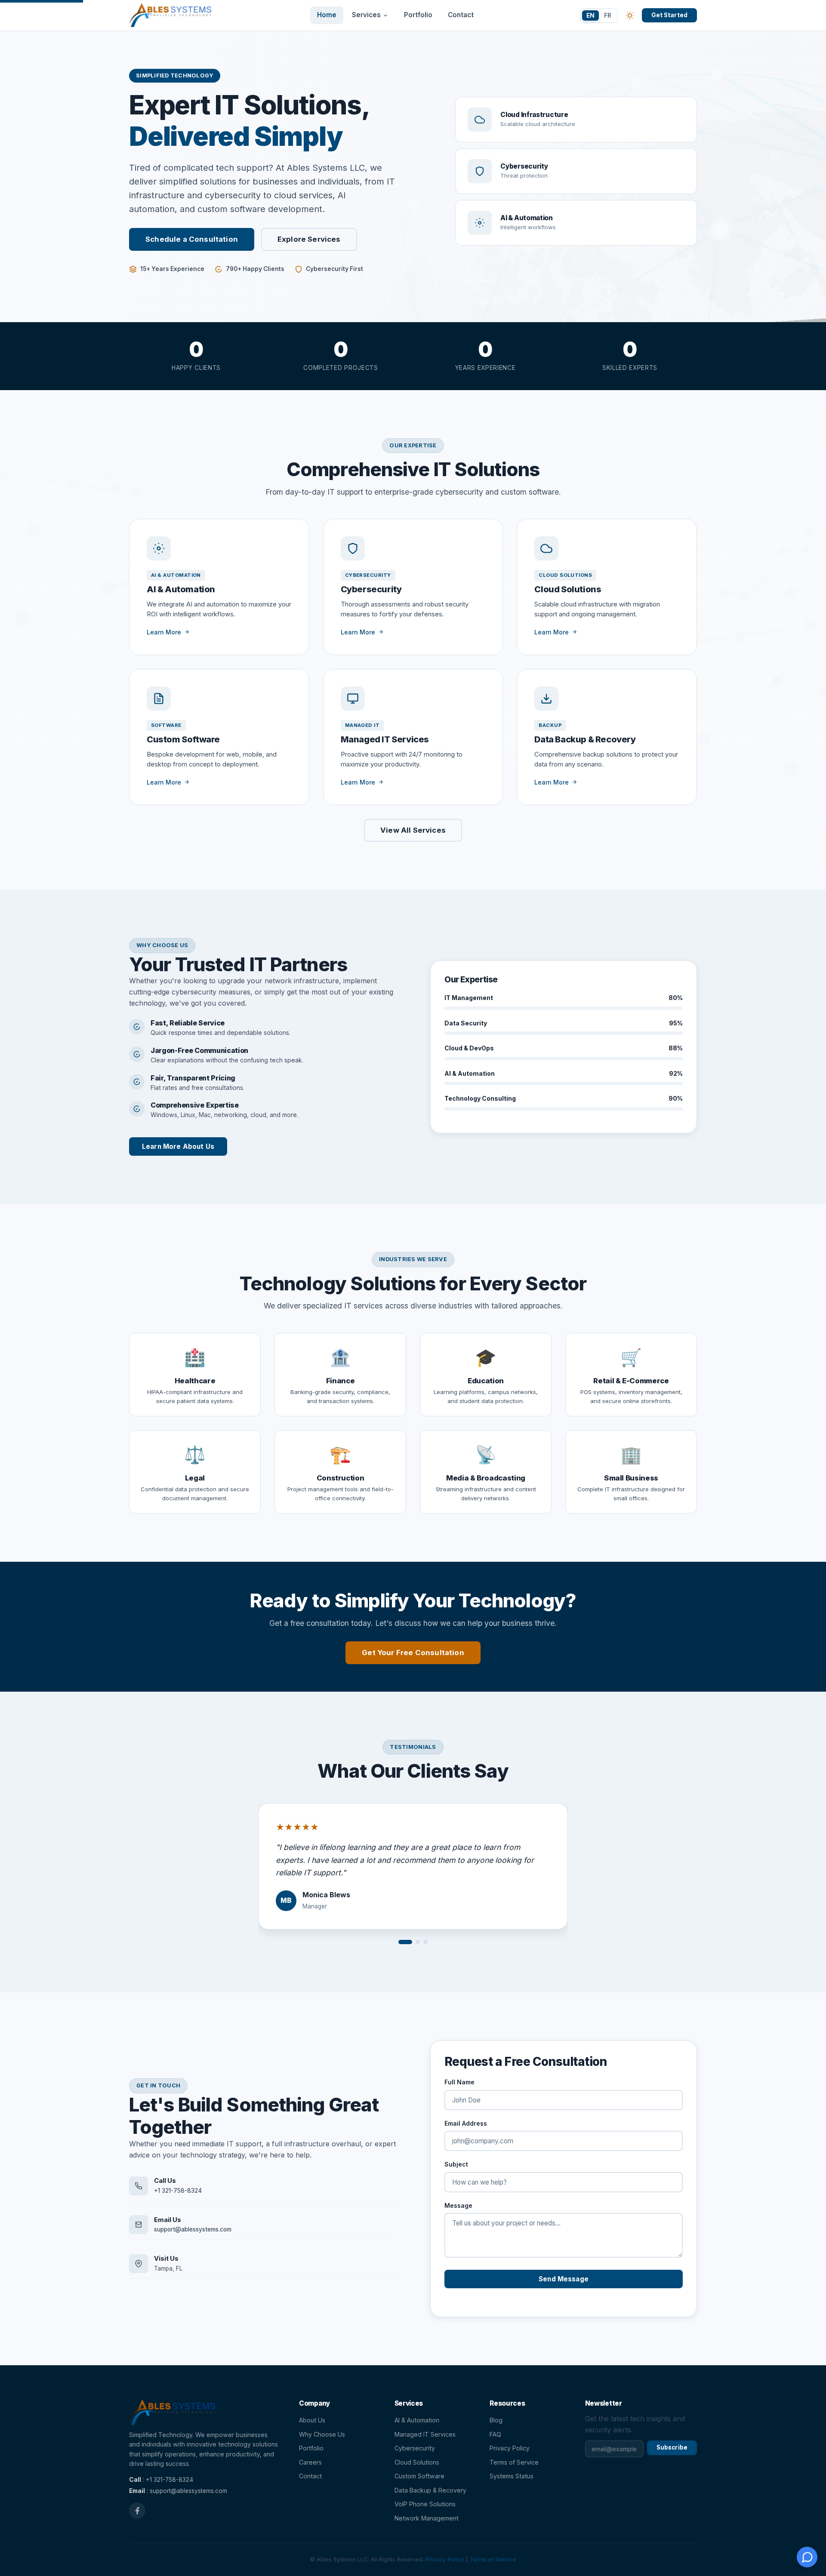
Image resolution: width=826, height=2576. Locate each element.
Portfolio (418, 15)
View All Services (413, 830)
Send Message (564, 2279)
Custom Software (419, 2476)
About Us (312, 2420)
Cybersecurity (415, 2448)
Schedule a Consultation (192, 239)
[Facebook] (137, 2511)
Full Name (459, 2082)
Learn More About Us (178, 1146)
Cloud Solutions (417, 2462)
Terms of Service (514, 2462)
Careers (310, 2462)
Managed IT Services (425, 2434)
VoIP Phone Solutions (425, 2504)
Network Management (427, 2518)
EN (590, 15)
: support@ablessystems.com (178, 2491)
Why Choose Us (322, 2434)
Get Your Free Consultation (413, 1653)
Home (327, 15)
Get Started (670, 15)
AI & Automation (417, 2420)
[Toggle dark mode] (630, 15)
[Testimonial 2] (418, 1942)
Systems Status (512, 2476)
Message (458, 2205)
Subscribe (672, 2447)
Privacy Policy (510, 2448)
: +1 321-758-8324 (161, 2480)
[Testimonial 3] (425, 1942)
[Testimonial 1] (405, 1942)
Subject (456, 2164)
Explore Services (309, 239)
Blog (496, 2420)
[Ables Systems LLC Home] (170, 15)
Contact (461, 15)
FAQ (495, 2434)
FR (608, 15)
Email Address (466, 2123)
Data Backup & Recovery (430, 2490)
